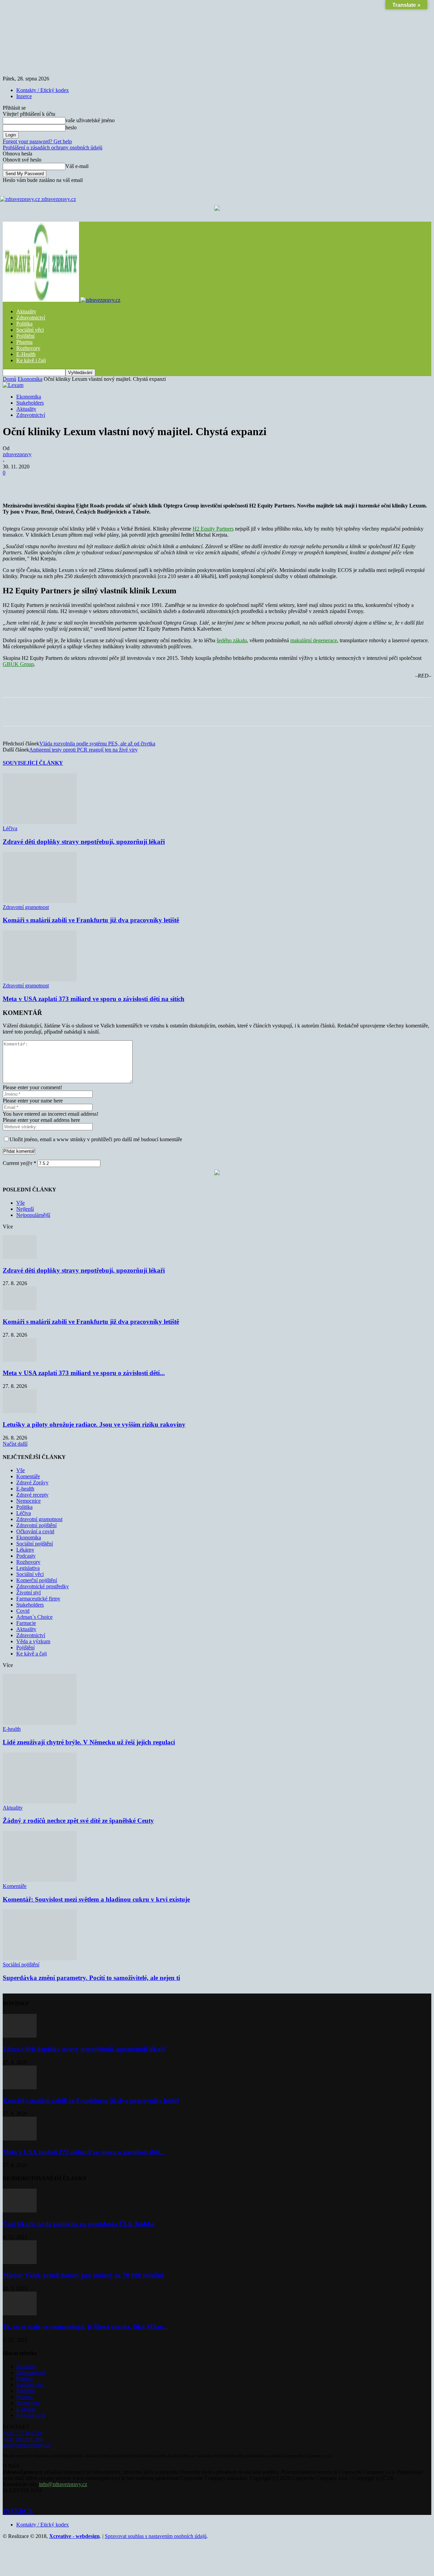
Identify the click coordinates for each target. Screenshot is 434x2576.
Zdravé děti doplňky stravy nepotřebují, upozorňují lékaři (84, 842)
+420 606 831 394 (23, 2439)
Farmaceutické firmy (38, 1599)
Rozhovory (28, 348)
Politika (24, 324)
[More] (186, 483)
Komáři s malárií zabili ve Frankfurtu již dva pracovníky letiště (91, 920)
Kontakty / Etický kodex (43, 90)
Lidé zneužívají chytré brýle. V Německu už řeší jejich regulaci (89, 1742)
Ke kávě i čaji (31, 360)
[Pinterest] (112, 483)
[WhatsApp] (137, 483)
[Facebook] (63, 483)
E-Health (26, 354)
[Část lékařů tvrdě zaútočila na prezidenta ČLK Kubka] (20, 2211)
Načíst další (15, 1444)
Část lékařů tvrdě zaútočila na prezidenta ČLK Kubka (79, 2224)
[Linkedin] (161, 483)
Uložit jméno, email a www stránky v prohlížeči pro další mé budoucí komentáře (96, 1139)
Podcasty (26, 1556)
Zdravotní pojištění (36, 1525)
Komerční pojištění (37, 1580)
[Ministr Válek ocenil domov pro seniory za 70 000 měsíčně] (20, 2262)
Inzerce (24, 96)
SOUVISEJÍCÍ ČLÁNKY (33, 763)
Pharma (24, 342)
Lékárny (25, 1550)
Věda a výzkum (33, 1641)
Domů (9, 379)
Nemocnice (28, 1501)
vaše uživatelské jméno (90, 120)
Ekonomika (30, 379)
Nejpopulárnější (33, 1215)
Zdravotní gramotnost (26, 907)
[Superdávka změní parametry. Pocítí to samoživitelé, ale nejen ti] (40, 1958)
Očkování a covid (35, 1531)
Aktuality (26, 311)
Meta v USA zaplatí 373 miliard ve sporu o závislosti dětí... (84, 1373)
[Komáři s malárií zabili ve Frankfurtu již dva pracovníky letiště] (40, 901)
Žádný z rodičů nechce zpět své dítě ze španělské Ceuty (78, 1821)
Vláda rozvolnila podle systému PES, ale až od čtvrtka (97, 744)
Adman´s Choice (34, 1617)
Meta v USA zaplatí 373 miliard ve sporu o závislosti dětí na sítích (94, 999)
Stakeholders (30, 403)
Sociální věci (30, 330)
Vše (21, 1203)
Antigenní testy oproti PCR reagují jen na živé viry (83, 750)
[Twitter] (88, 483)
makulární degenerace (314, 640)
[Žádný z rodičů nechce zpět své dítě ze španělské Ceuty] (40, 1802)
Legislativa (28, 1568)
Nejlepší (25, 1209)
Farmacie (26, 1623)
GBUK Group (18, 664)
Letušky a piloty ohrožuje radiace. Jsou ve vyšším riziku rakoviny (94, 1424)
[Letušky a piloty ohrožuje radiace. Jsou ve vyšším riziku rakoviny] (20, 1411)
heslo (71, 127)
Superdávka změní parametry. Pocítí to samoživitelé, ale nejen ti (91, 1978)
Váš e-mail (77, 166)
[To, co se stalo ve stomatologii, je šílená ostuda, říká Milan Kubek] (20, 2313)
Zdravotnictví (31, 318)
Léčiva (10, 828)
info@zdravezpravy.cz (27, 2445)
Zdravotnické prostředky (43, 1586)
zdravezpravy (17, 454)
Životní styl (28, 1592)
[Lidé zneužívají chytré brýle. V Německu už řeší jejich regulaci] (40, 1723)
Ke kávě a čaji (32, 1654)
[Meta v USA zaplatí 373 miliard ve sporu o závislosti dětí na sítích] (40, 979)
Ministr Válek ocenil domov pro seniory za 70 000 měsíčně (83, 2275)
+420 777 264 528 (23, 2433)
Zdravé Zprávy (32, 1482)
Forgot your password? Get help (37, 141)
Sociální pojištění (35, 1544)
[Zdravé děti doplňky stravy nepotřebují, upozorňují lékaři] (40, 822)
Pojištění (25, 336)
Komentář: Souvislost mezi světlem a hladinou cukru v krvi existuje (96, 1899)
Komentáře (28, 1476)
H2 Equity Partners (213, 529)
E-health (25, 1489)
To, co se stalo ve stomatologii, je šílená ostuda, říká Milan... (85, 2327)
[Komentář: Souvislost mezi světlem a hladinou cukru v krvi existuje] (40, 1880)
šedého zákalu (232, 640)
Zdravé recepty (32, 1495)
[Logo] (42, 300)
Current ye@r (19, 1163)
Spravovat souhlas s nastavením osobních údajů (156, 2536)
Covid (23, 1611)
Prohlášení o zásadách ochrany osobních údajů (53, 147)
